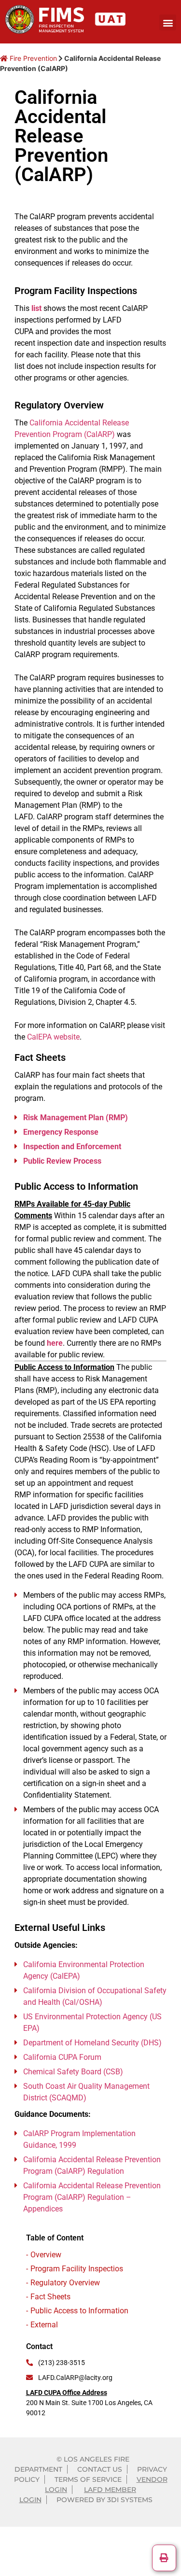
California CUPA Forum (62, 2057)
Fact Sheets (50, 2297)
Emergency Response (61, 1132)
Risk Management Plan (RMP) (76, 1118)
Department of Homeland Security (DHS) (92, 2043)
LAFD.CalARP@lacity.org (75, 2378)
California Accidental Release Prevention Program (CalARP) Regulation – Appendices (92, 2197)
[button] (168, 22)
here (55, 1343)
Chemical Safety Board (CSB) (73, 2072)
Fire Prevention (32, 58)
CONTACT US (100, 2469)
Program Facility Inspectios (77, 2269)
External (44, 2325)
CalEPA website (53, 1037)
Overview (46, 2255)
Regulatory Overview (65, 2283)
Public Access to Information (79, 2311)
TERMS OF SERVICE (88, 2479)
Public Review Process (62, 1161)
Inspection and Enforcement (72, 1147)
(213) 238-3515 (62, 2363)
